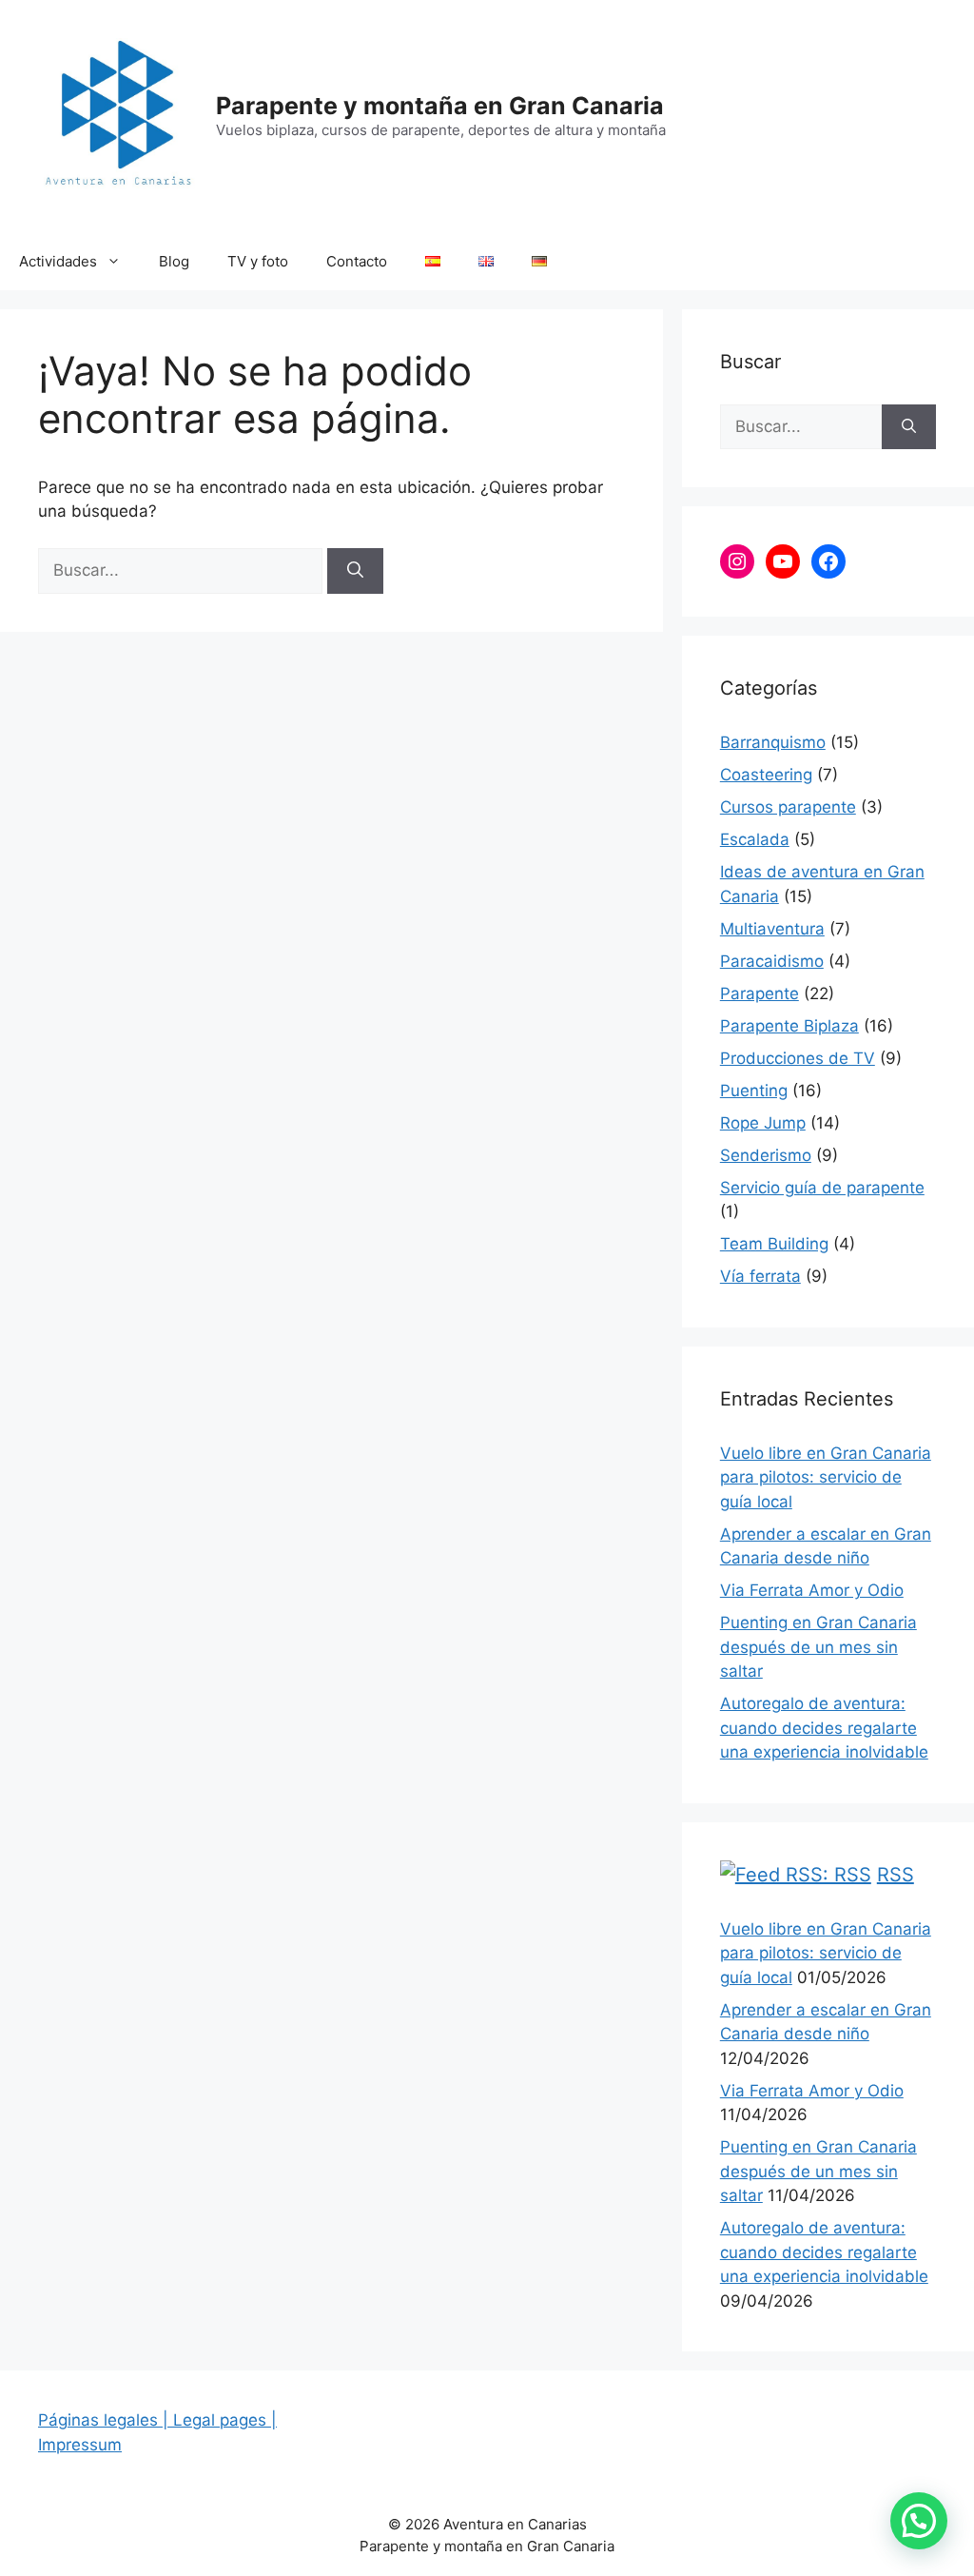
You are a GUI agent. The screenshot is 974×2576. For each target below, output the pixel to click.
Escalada (755, 839)
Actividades (58, 261)
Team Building (774, 1244)
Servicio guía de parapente (822, 1188)
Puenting (754, 1091)
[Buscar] (355, 571)
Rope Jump (763, 1123)
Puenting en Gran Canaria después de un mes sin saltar (818, 1647)
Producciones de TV (798, 1058)
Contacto (357, 261)
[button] (919, 2521)
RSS (896, 1875)
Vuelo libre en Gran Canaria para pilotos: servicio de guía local (826, 1477)
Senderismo (766, 1155)
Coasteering (766, 775)
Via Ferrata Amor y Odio (812, 1590)
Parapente (760, 993)
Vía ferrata (760, 1276)
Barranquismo (773, 742)
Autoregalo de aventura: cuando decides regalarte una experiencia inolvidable (824, 1728)
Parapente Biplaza (789, 1026)
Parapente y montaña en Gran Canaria (440, 106)
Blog (174, 261)
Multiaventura (772, 929)
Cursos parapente (788, 807)
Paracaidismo (772, 961)
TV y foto (258, 261)
